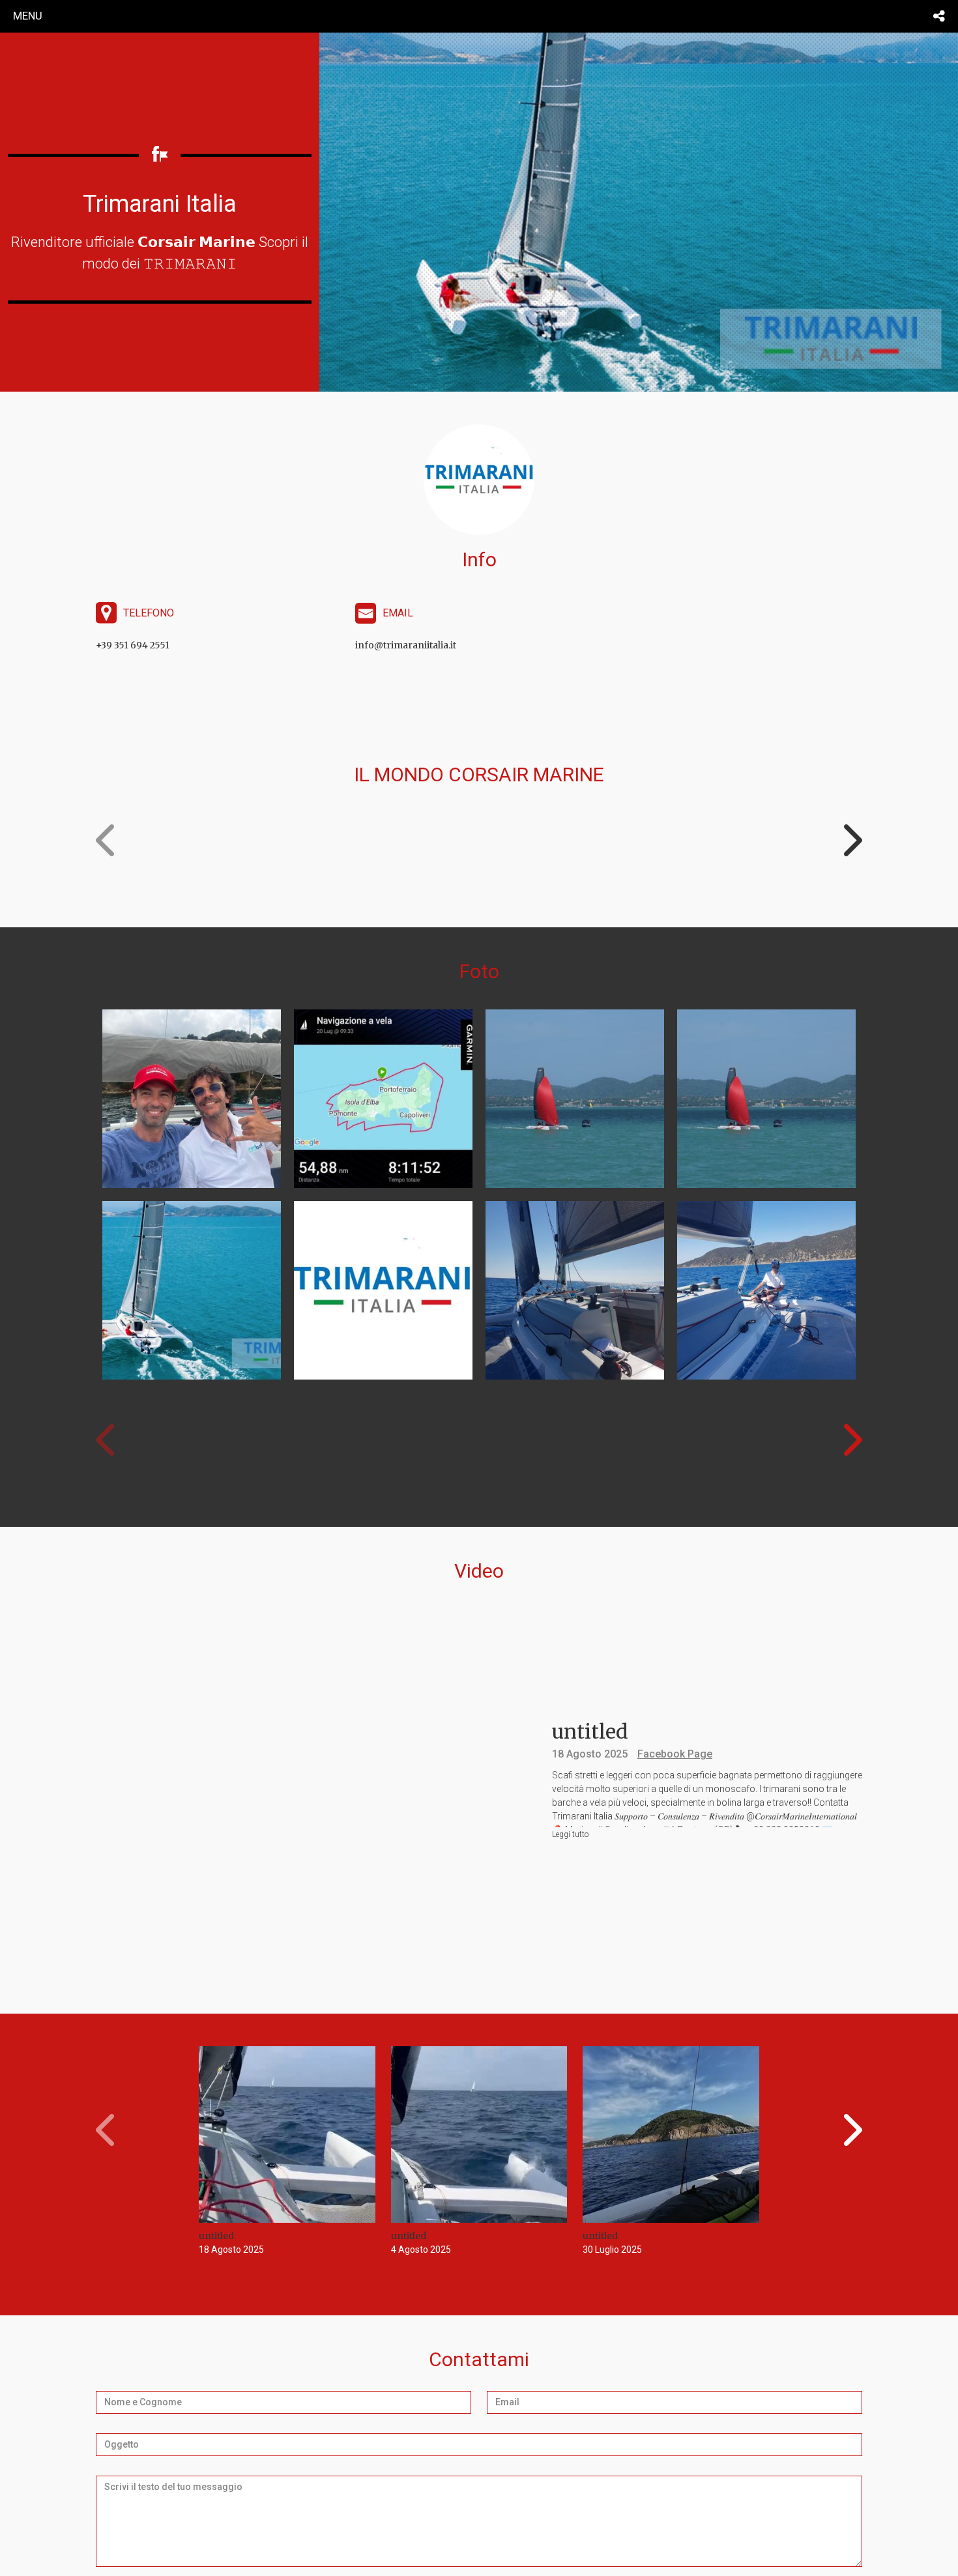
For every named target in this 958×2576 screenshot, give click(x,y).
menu (28, 16)
